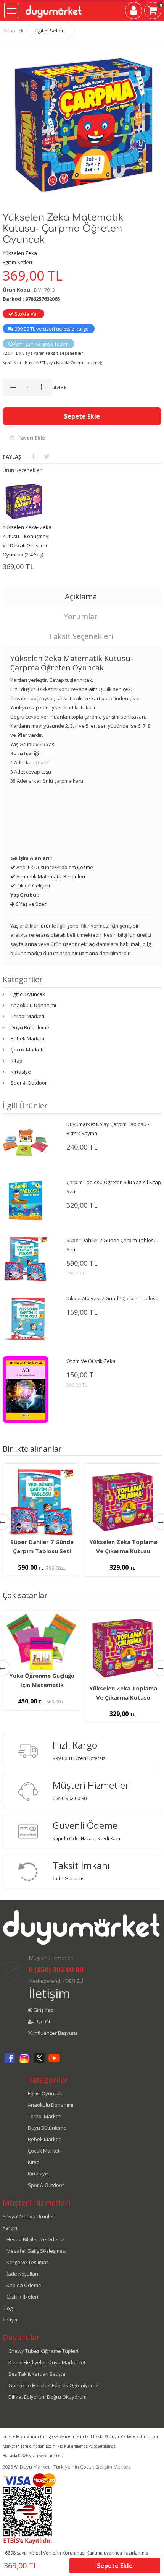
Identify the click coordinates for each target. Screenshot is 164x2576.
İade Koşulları (22, 2274)
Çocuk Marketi (27, 1050)
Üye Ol (42, 2021)
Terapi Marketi (27, 1016)
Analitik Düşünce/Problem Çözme (54, 867)
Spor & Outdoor (29, 1083)
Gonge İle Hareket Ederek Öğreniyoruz (53, 2385)
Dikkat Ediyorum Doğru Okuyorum (47, 2397)
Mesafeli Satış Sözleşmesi (36, 2251)
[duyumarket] (54, 8)
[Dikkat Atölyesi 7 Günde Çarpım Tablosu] (26, 1318)
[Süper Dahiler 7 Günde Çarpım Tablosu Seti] (26, 1258)
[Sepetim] (153, 12)
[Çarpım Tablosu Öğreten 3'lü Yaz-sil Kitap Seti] (26, 1200)
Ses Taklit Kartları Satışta (37, 2374)
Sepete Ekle (82, 416)
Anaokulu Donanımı (33, 1005)
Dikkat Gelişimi (33, 886)
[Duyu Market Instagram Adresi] (24, 2062)
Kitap (9, 31)
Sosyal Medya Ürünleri (29, 2216)
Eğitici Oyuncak (28, 994)
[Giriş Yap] (134, 12)
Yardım (11, 2228)
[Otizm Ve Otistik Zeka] (26, 1389)
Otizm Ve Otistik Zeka (91, 1361)
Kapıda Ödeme (24, 2285)
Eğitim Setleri (50, 31)
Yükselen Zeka (20, 253)
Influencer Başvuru (55, 2033)
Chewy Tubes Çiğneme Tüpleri (43, 2351)
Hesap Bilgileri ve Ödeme (35, 2239)
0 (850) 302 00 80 (56, 1969)
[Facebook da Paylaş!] (33, 456)
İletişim (49, 1993)
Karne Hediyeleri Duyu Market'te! (47, 2362)
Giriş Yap (43, 2010)
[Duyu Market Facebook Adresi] (10, 2062)
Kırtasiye (21, 1072)
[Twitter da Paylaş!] (47, 456)
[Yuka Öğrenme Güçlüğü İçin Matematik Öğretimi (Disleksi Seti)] (41, 1642)
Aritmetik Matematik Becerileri (50, 876)
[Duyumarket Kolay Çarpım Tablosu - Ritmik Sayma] (26, 1142)
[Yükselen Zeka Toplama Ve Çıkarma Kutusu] (123, 1502)
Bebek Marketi (27, 1038)
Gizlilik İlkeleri (22, 2297)
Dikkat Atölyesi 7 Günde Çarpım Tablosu (113, 1298)
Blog (8, 2308)
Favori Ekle (32, 438)
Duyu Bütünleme (30, 1027)
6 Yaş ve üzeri (31, 904)
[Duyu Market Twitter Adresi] (39, 2062)
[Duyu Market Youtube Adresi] (54, 2062)
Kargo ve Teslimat (27, 2262)
